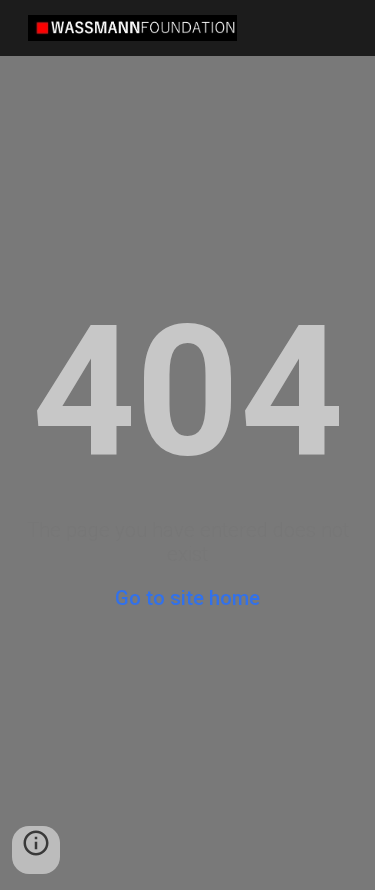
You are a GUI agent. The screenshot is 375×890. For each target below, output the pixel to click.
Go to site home (187, 598)
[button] (36, 850)
